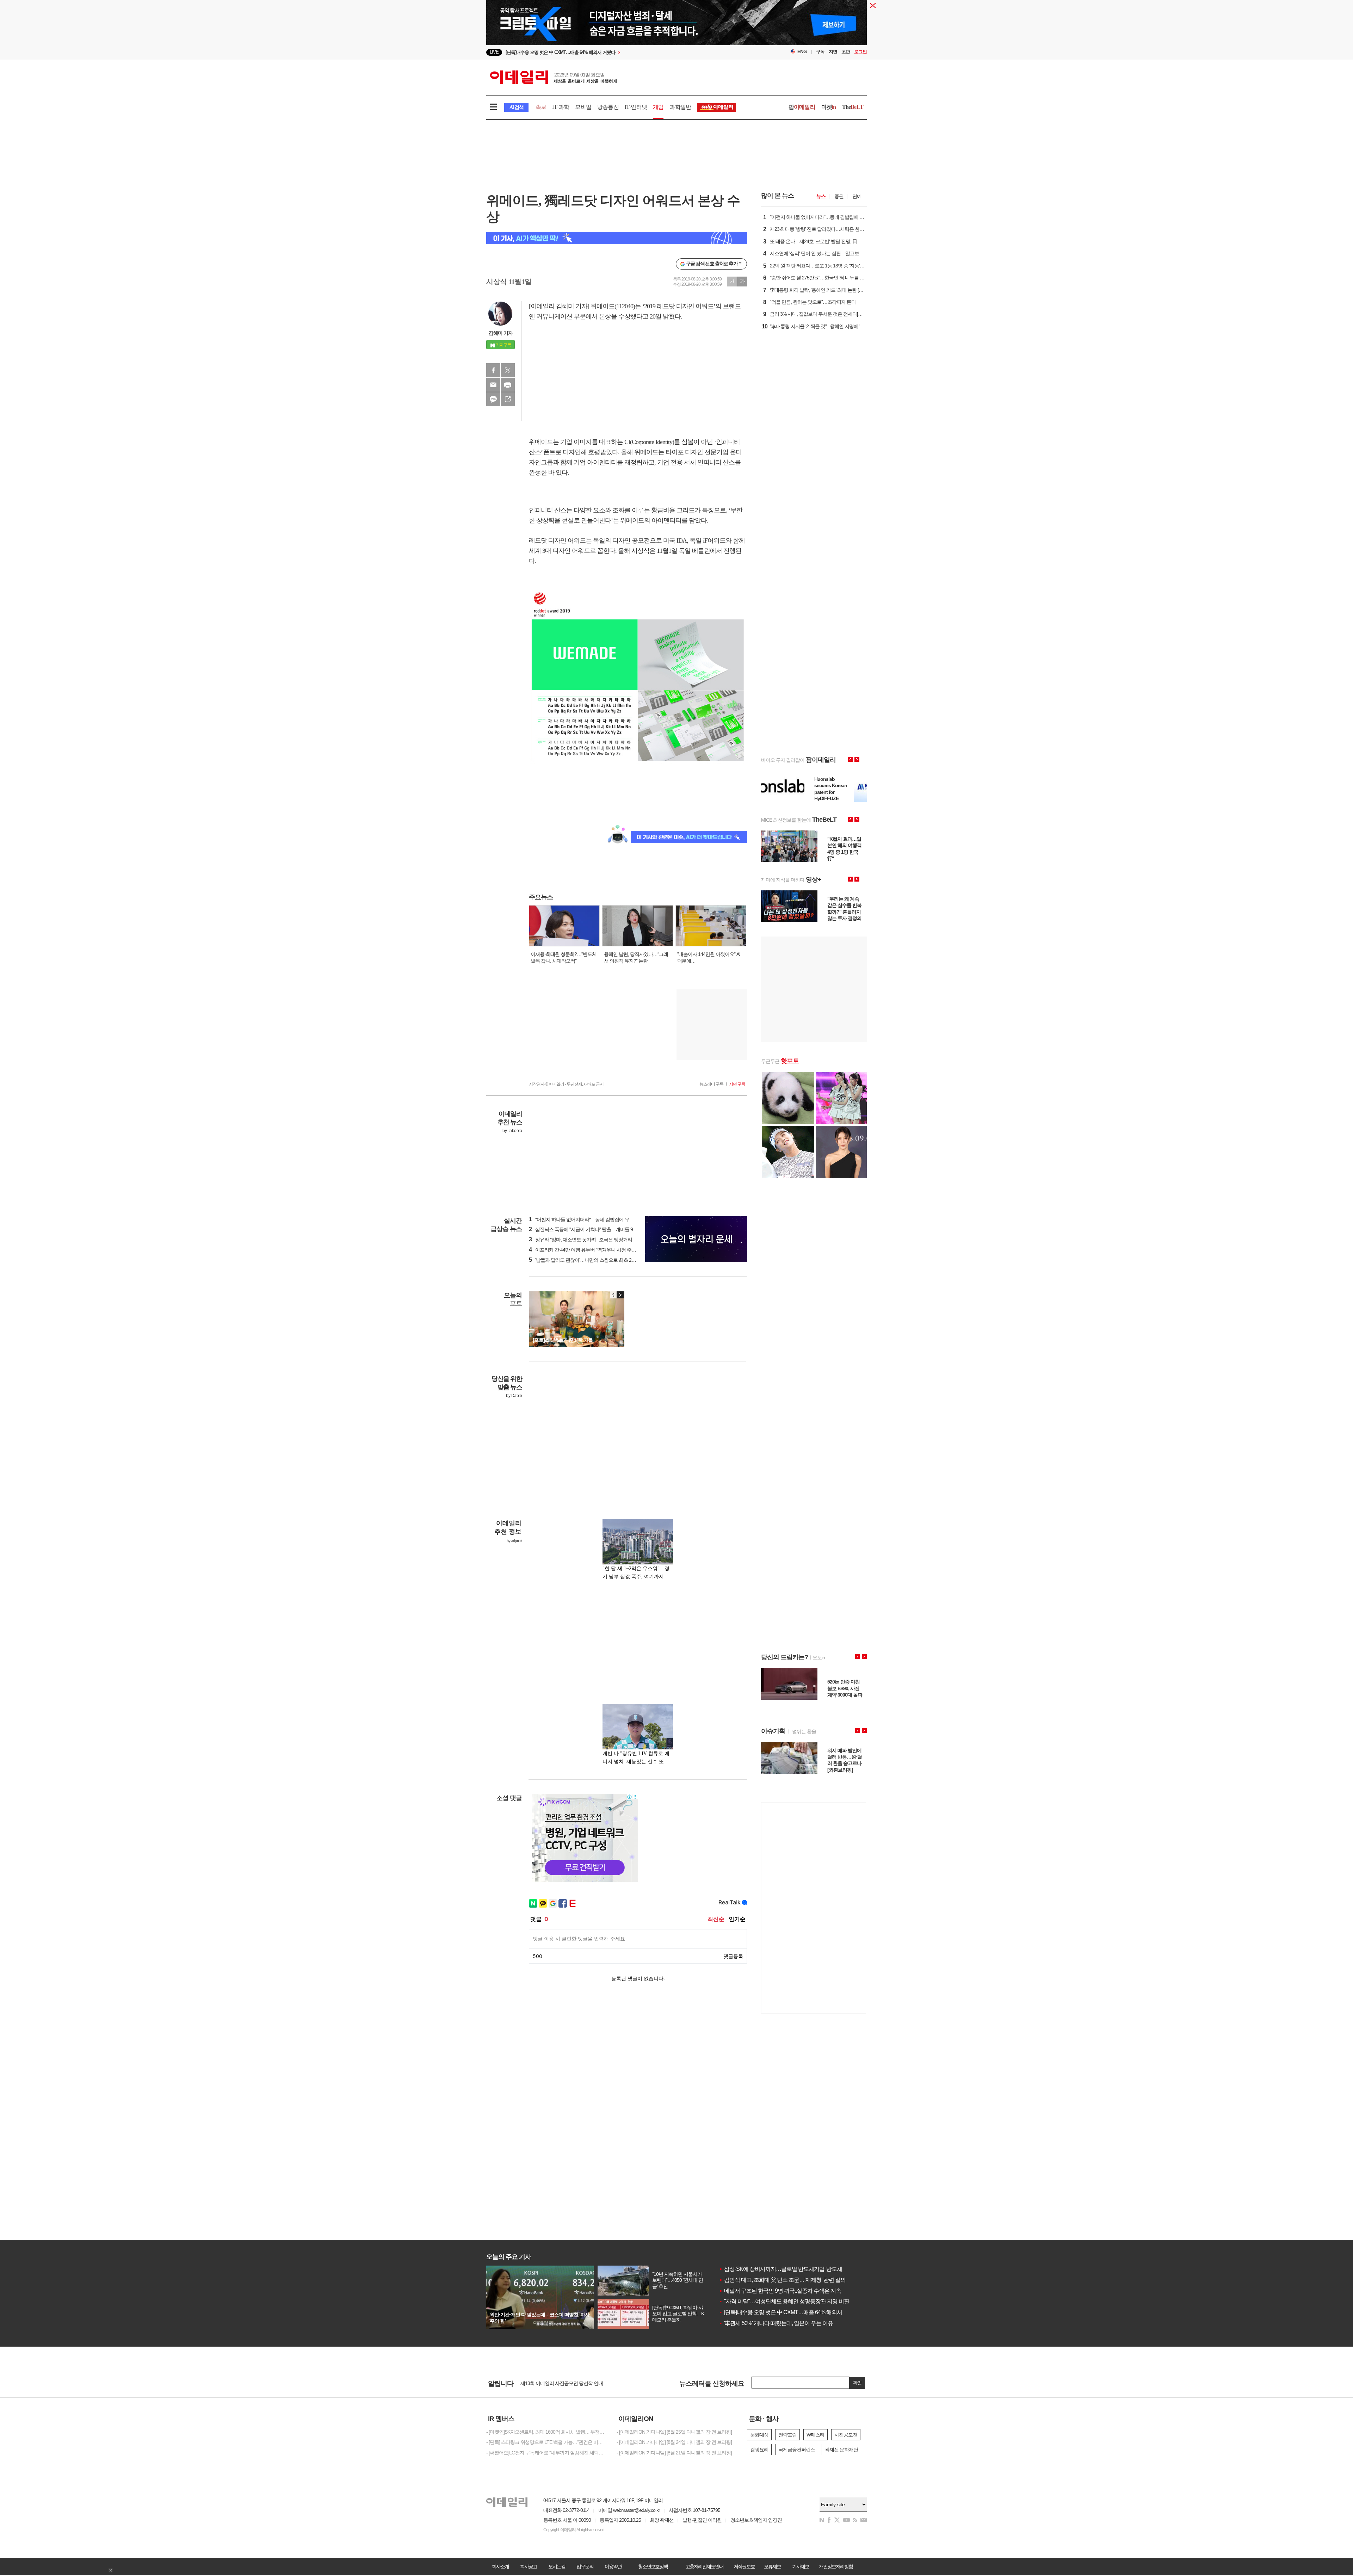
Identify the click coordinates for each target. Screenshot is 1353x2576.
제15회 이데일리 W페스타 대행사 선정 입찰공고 (569, 2384)
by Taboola (512, 1131)
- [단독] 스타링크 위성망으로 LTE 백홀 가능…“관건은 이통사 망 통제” (546, 2442)
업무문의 (585, 2566)
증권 (839, 196)
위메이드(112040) (613, 306)
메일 (493, 385)
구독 (820, 52)
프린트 (508, 385)
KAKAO (493, 399)
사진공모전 (846, 2435)
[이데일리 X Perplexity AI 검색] (617, 238)
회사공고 (529, 2566)
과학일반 (680, 107)
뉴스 (821, 196)
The (853, 107)
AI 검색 (516, 107)
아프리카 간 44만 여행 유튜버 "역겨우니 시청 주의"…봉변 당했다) (598, 1250)
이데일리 (554, 77)
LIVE (494, 52)
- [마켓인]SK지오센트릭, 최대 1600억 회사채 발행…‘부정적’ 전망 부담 (546, 2432)
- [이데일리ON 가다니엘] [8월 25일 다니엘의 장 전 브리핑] (674, 2432)
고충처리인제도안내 (704, 2566)
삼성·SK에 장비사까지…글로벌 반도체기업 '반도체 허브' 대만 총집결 (801, 2269)
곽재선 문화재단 (841, 2450)
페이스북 (493, 370)
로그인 (860, 52)
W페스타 (815, 2435)
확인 (857, 2383)
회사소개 (500, 2566)
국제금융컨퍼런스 (797, 2450)
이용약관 (613, 2566)
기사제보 (801, 2566)
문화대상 (759, 2435)
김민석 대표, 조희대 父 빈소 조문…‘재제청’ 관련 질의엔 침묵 (791, 2280)
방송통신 (608, 107)
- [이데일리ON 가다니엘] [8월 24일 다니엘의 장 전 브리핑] (674, 2442)
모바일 (583, 107)
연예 (857, 196)
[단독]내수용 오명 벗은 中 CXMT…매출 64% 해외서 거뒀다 (789, 2312)
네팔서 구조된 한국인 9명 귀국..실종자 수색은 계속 (780, 2291)
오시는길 (557, 2566)
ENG (802, 52)
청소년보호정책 (653, 2566)
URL (508, 399)
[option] (619, 52)
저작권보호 (744, 2566)
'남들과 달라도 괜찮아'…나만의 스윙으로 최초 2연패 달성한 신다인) (600, 1260)
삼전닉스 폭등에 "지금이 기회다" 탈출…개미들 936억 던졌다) (594, 1229)
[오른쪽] (620, 1295)
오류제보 (772, 2566)
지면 (833, 52)
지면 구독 (737, 1084)
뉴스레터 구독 (711, 1084)
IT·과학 (561, 107)
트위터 (508, 370)
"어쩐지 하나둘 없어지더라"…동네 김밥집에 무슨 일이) (587, 1219)
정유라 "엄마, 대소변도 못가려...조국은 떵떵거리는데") (586, 1240)
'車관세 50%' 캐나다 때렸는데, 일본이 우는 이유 (776, 2323)
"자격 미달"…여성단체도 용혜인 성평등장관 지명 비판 (784, 2301)
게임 (658, 107)
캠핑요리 (759, 2450)
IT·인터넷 (636, 107)
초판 (846, 52)
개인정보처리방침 (836, 2566)
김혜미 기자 (501, 333)
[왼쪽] (613, 1295)
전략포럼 (787, 2435)
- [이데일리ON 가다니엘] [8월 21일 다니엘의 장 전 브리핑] (674, 2453)
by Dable (514, 1396)
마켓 (829, 107)
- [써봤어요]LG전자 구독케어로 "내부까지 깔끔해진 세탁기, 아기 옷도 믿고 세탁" (546, 2453)
